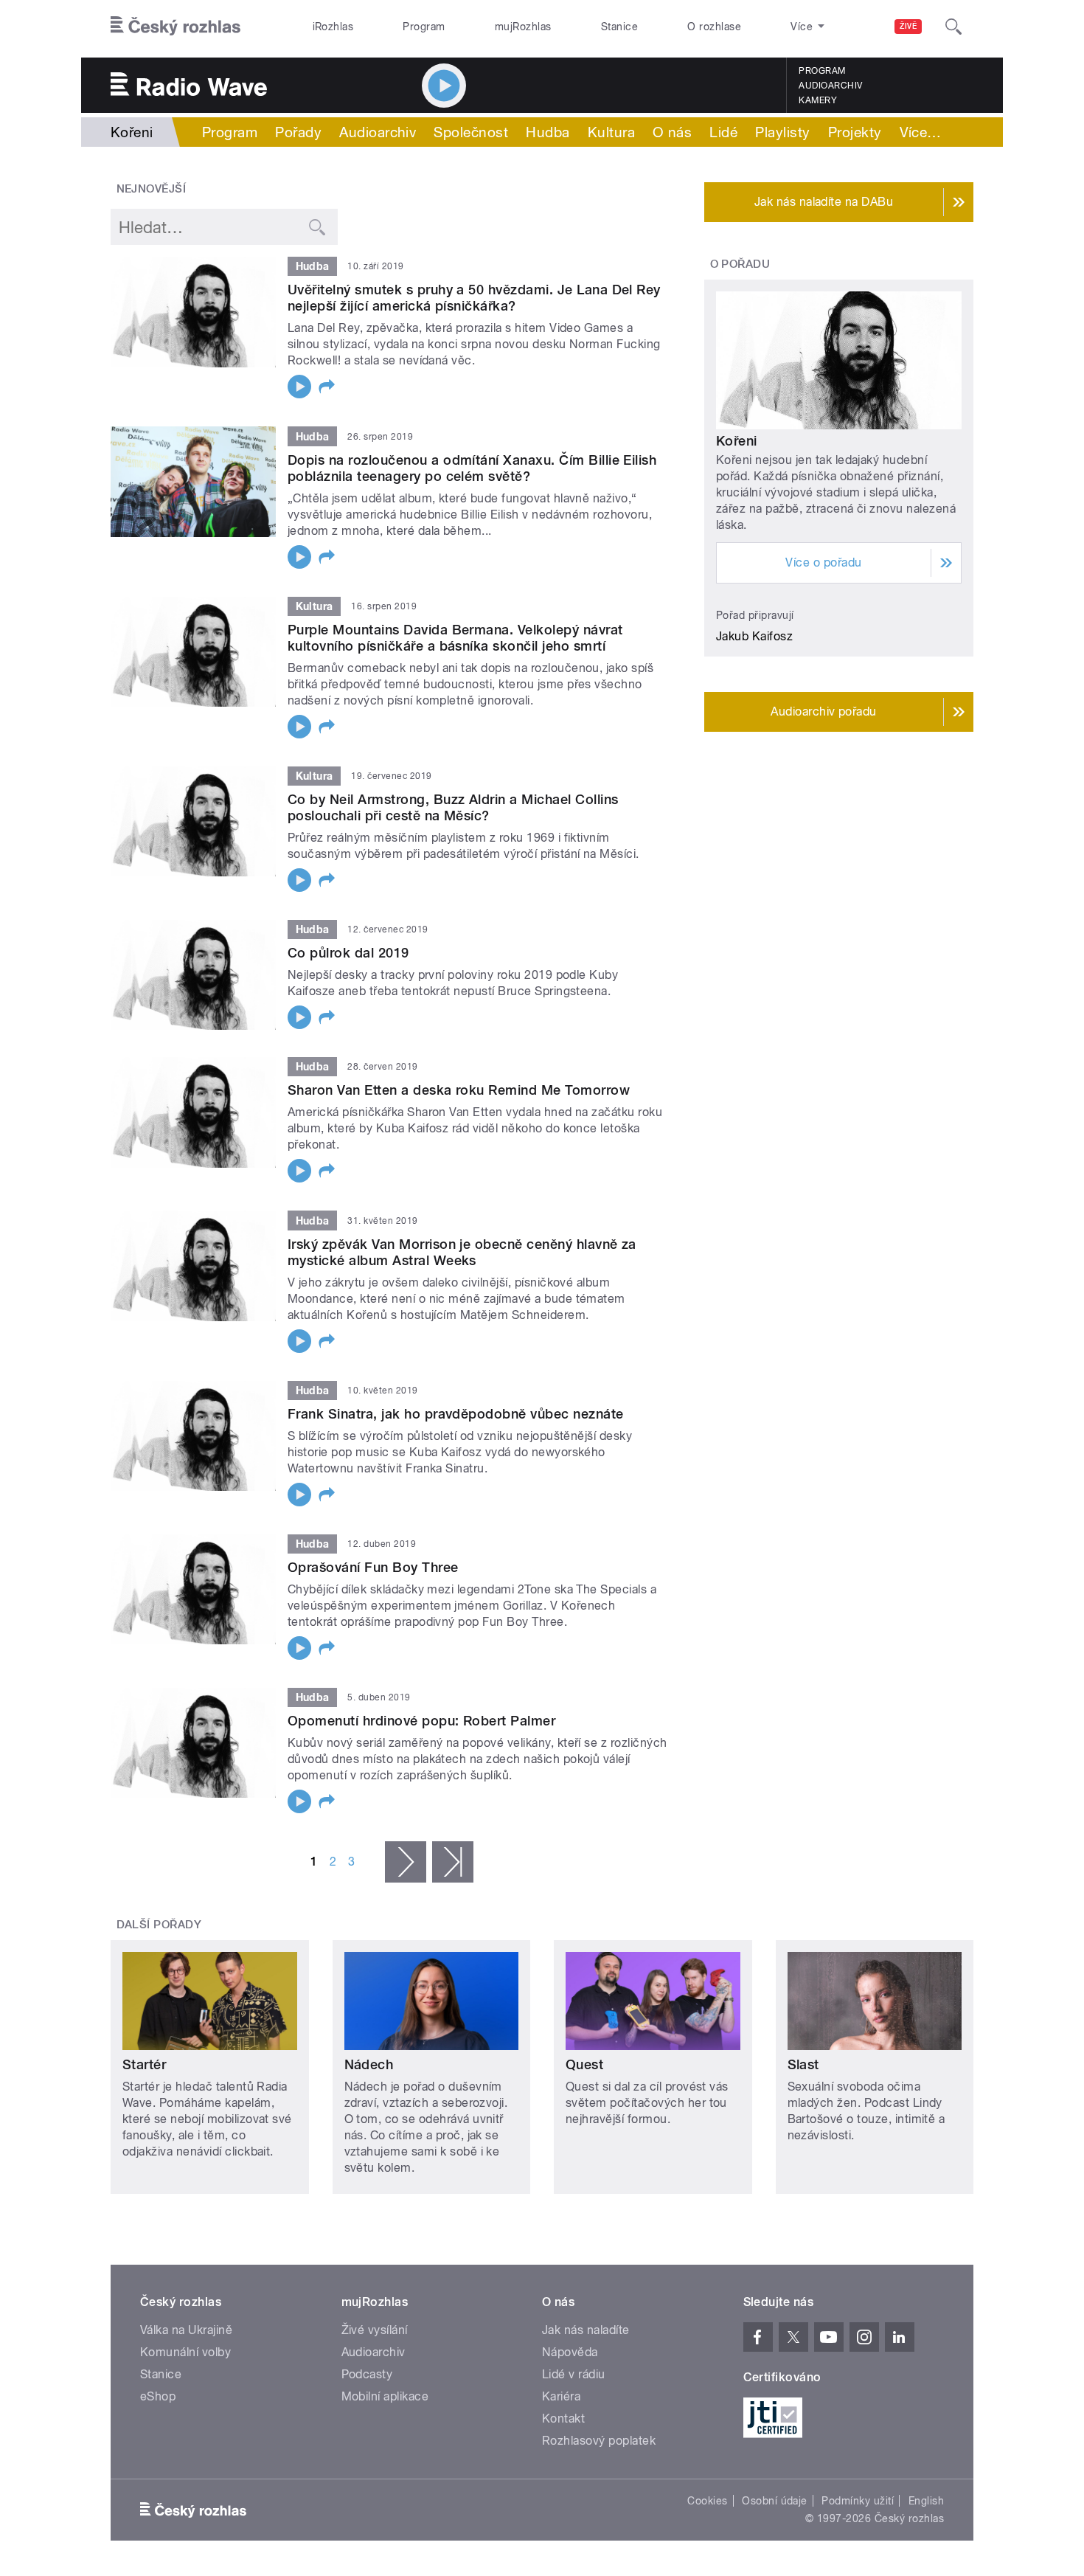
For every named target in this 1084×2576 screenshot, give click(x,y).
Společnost (471, 132)
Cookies (707, 2501)
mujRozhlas (523, 27)
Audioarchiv (830, 86)
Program (424, 27)
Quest (584, 2064)
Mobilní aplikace (385, 2396)
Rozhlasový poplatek (599, 2441)
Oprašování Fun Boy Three (373, 1567)
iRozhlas (333, 27)
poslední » (453, 1862)
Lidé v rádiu (574, 2374)
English (926, 2501)
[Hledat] (953, 27)
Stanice (619, 27)
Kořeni (737, 441)
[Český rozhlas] (176, 27)
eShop (158, 2396)
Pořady (298, 132)
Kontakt (563, 2419)
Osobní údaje (775, 2501)
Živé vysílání (375, 2330)
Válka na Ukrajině (186, 2330)
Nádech (369, 2064)
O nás (672, 132)
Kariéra (561, 2396)
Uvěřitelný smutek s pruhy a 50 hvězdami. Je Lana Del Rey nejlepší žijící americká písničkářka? (474, 298)
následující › (406, 1862)
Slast (803, 2064)
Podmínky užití (858, 2501)
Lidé (723, 132)
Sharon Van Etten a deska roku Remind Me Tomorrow (459, 1090)
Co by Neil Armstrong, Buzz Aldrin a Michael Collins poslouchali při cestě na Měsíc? (453, 807)
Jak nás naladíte (586, 2330)
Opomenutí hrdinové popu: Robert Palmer (421, 1721)
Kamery (818, 100)
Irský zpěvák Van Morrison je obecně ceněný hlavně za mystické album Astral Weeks (462, 1252)
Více (921, 132)
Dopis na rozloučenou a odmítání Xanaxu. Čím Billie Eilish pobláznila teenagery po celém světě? (472, 468)
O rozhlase (714, 27)
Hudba (548, 132)
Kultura (611, 132)
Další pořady (159, 1925)
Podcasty (367, 2374)
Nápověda (570, 2352)
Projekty (855, 132)
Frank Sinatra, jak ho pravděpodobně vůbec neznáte (456, 1414)
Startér (144, 2064)
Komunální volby (185, 2352)
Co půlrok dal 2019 (348, 953)
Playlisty (782, 132)
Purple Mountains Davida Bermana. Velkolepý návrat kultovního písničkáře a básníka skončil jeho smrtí (455, 638)
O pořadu (740, 264)
